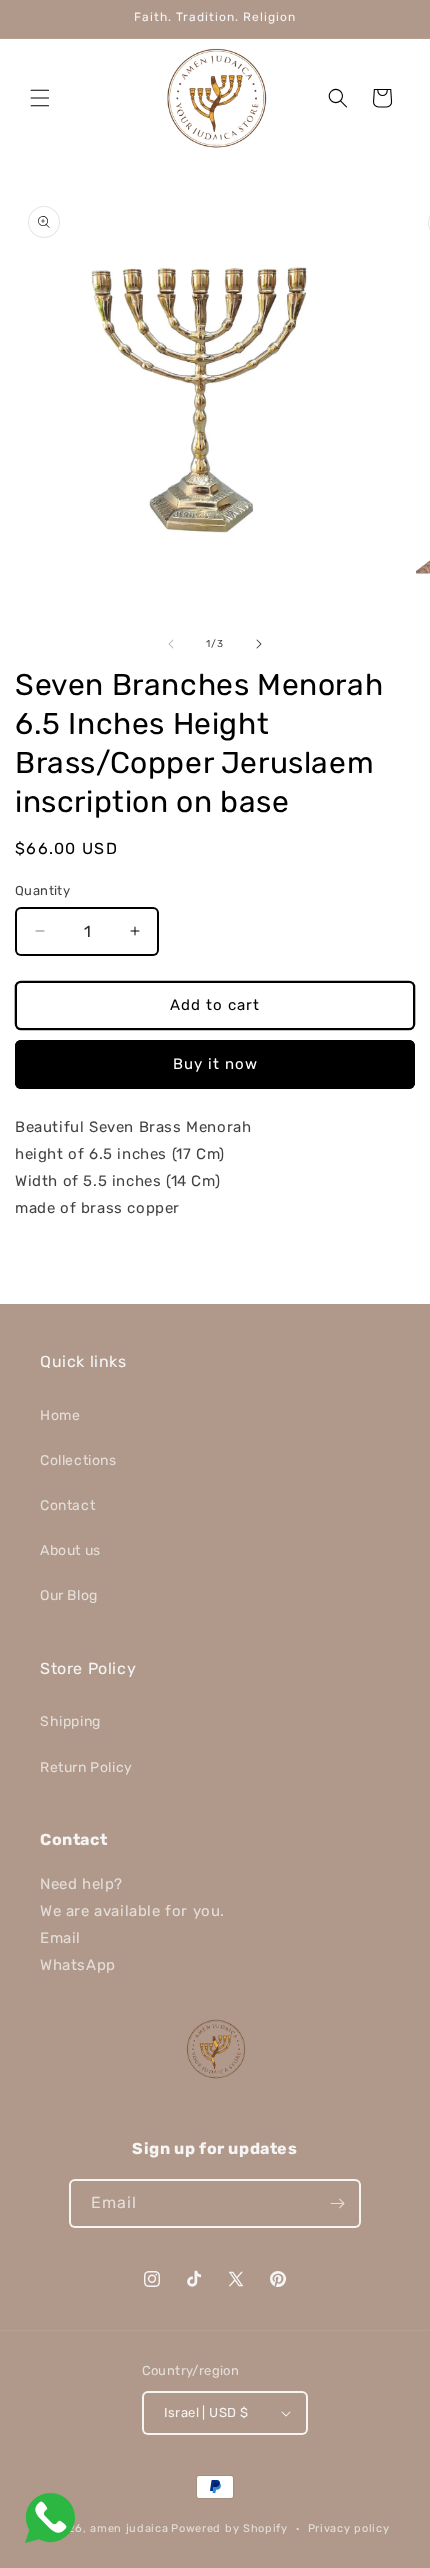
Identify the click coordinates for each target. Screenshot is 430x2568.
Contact (67, 1505)
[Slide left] (171, 644)
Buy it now (215, 1064)
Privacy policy (349, 2528)
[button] (40, 98)
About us (70, 1550)
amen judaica (129, 2528)
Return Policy (86, 1767)
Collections (78, 1460)
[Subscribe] (337, 2203)
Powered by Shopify (229, 2528)
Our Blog (69, 1595)
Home (60, 1415)
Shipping (70, 1721)
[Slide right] (259, 644)
